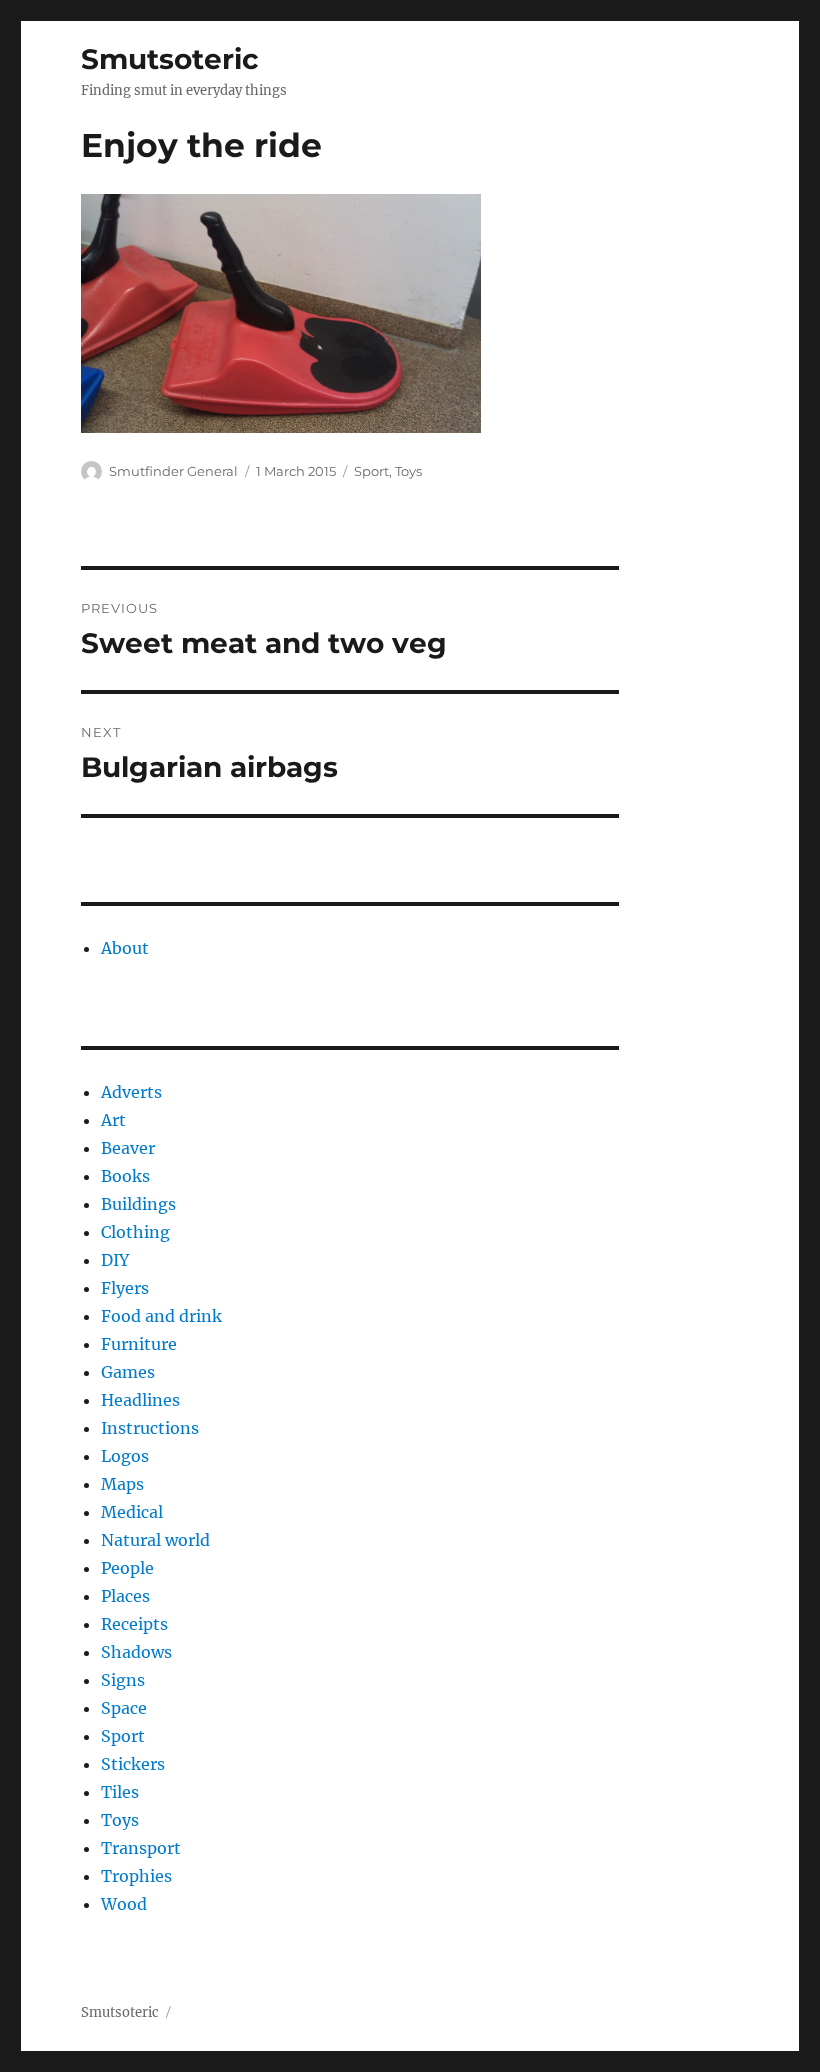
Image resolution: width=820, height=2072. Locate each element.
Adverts (131, 1092)
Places (125, 1596)
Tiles (120, 1792)
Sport (371, 471)
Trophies (136, 1876)
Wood (124, 1904)
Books (125, 1176)
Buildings (138, 1204)
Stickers (133, 1764)
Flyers (125, 1288)
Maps (122, 1484)
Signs (123, 1680)
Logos (125, 1456)
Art (113, 1120)
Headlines (140, 1400)
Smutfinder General (173, 471)
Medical (132, 1512)
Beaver (128, 1148)
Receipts (134, 1624)
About (125, 948)
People (127, 1568)
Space (124, 1708)
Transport (141, 1848)
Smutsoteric (170, 59)
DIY (115, 1260)
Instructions (150, 1428)
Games (128, 1372)
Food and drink (161, 1316)
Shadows (136, 1652)
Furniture (139, 1344)
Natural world (155, 1540)
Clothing (135, 1232)
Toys (408, 471)
